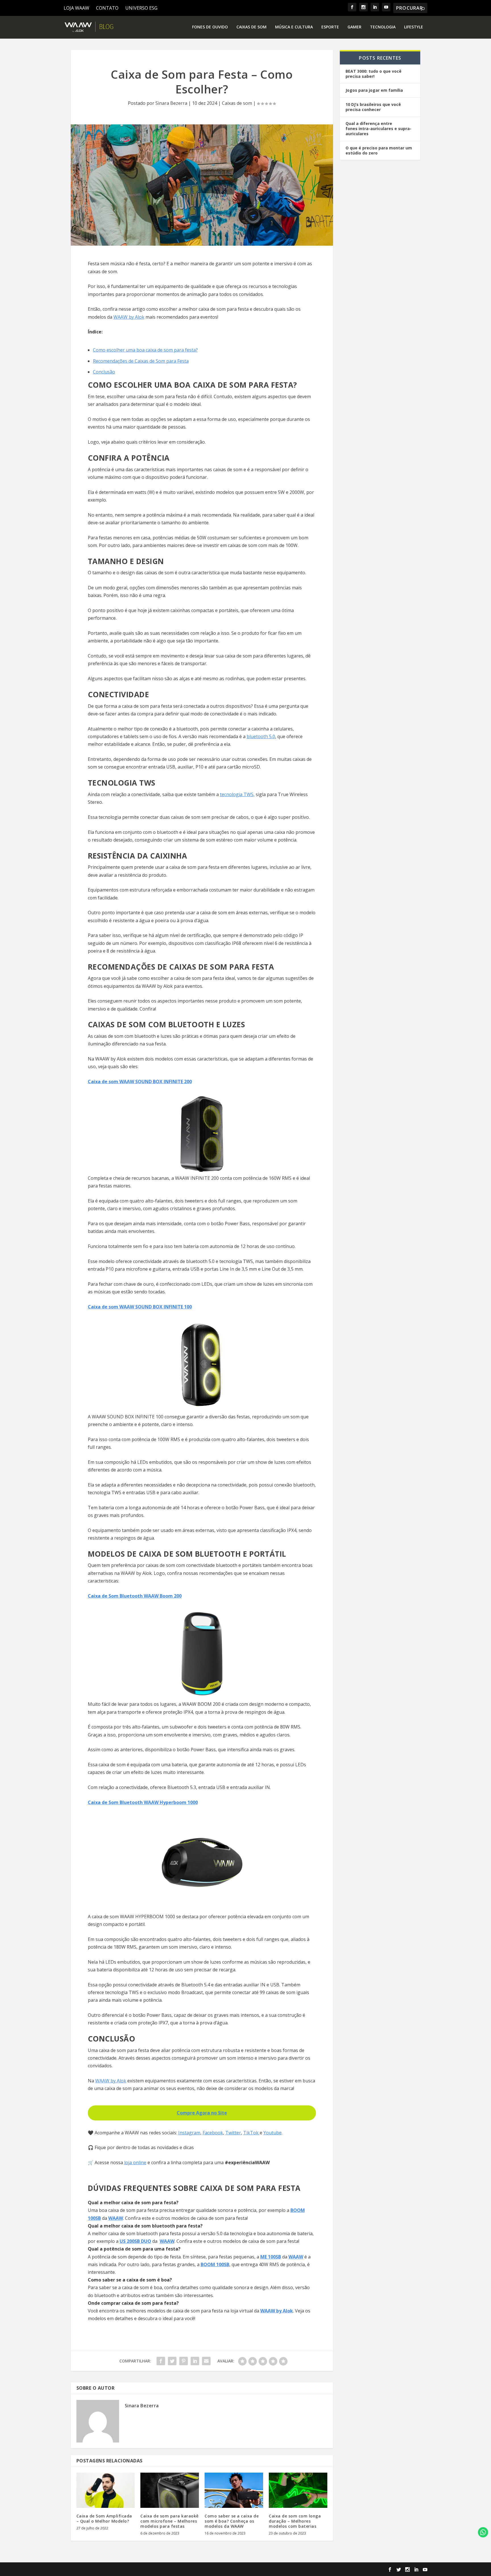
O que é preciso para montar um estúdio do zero (379, 150)
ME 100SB (271, 2257)
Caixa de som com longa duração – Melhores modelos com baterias (295, 2521)
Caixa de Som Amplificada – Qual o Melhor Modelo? (104, 2518)
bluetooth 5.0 (261, 736)
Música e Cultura (294, 27)
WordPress (169, 2569)
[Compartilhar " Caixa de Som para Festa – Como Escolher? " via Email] (206, 2361)
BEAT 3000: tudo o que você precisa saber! (374, 74)
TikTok (251, 2133)
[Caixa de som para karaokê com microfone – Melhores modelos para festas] (170, 2490)
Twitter (233, 2133)
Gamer (354, 27)
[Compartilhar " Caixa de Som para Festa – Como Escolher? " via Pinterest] (184, 2361)
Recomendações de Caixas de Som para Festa (141, 361)
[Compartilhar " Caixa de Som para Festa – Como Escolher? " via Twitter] (172, 2361)
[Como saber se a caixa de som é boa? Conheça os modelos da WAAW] (234, 2490)
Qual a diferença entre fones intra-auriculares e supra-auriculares (378, 129)
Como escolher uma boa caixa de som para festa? (145, 350)
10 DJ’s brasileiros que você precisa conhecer (373, 107)
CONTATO (107, 8)
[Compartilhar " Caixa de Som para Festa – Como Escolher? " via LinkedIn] (195, 2361)
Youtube (272, 2133)
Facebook (213, 2133)
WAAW (116, 2218)
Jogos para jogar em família (374, 90)
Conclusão (104, 372)
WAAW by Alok (129, 317)
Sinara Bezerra (171, 103)
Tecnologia (383, 27)
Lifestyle (414, 27)
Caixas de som (251, 27)
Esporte (330, 27)
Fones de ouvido (210, 27)
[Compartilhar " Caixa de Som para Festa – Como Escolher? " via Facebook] (161, 2361)
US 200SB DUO (135, 2241)
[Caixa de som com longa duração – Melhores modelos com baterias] (298, 2490)
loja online (135, 2162)
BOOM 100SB (215, 2264)
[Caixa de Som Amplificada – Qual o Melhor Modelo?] (106, 2490)
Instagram (189, 2133)
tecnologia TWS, (237, 794)
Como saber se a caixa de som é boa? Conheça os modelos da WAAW (232, 2521)
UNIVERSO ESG (141, 8)
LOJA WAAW (76, 8)
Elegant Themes (109, 2569)
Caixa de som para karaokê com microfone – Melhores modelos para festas (169, 2521)
